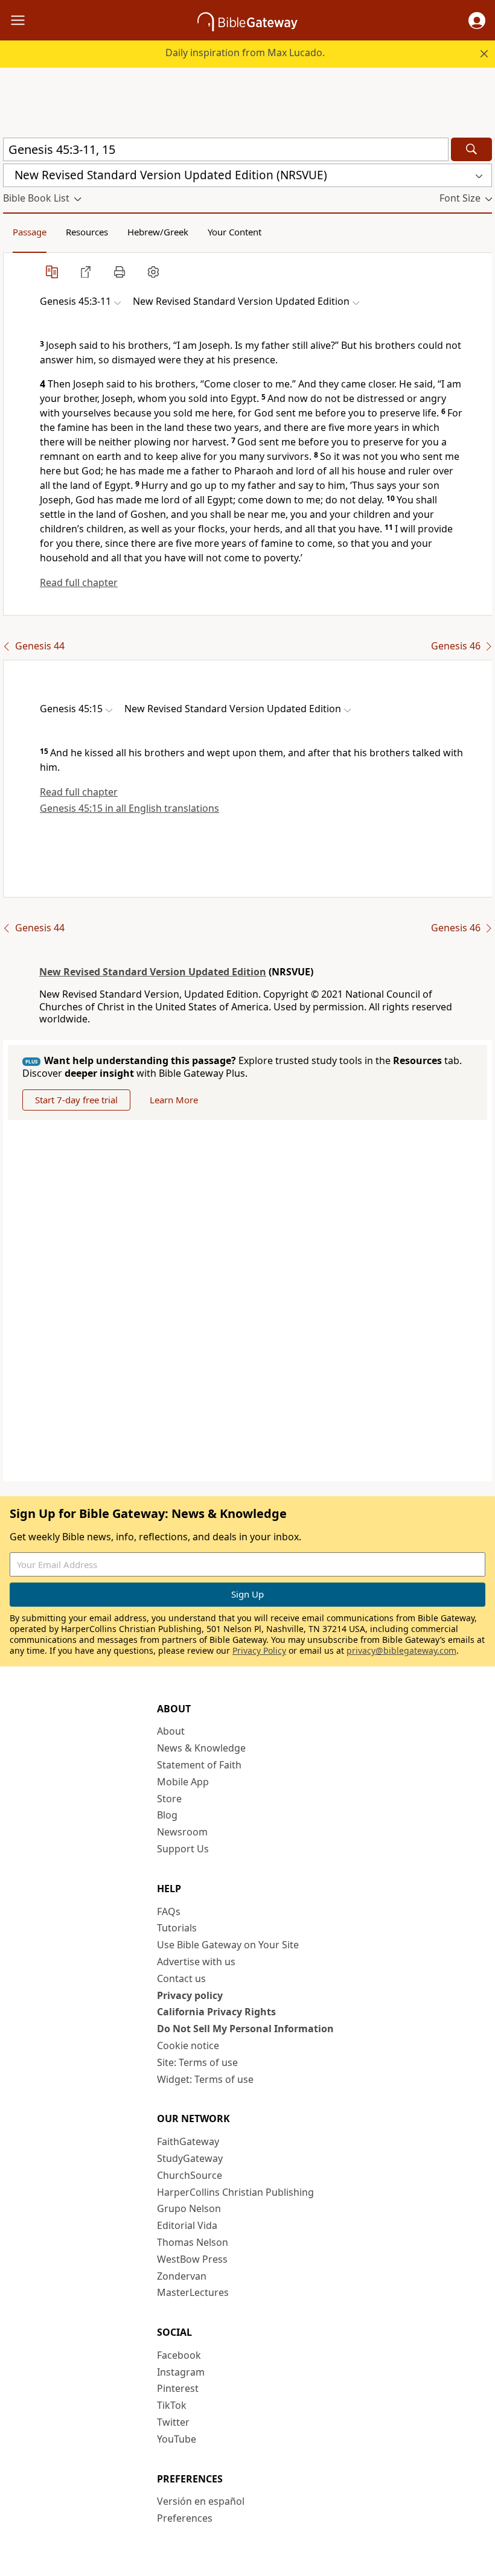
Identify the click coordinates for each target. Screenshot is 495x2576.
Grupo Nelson (189, 2208)
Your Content (235, 232)
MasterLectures (193, 2292)
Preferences (185, 2518)
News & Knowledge (201, 1748)
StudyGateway (190, 2158)
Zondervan (182, 2276)
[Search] (471, 149)
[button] (477, 21)
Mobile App (183, 1782)
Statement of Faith (199, 1765)
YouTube (177, 2439)
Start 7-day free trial (76, 1100)
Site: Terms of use (197, 2062)
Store (169, 1799)
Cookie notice (188, 2045)
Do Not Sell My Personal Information (245, 2029)
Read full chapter (79, 582)
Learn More (174, 1100)
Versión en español (201, 2501)
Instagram (181, 2372)
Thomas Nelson (193, 2242)
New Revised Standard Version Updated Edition (153, 972)
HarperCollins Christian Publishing (235, 2192)
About (171, 1731)
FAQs (169, 1911)
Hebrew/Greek (158, 232)
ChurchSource (190, 2175)
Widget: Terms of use (205, 2079)
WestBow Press (192, 2259)
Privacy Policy (259, 1650)
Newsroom (182, 1832)
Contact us (181, 1978)
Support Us (183, 1849)
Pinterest (178, 2388)
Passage (30, 232)
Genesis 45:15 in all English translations (129, 808)
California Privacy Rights (216, 2012)
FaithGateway (188, 2141)
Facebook (179, 2355)
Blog (167, 1815)
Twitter (173, 2422)
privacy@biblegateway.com (401, 1650)
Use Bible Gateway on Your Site (228, 1945)
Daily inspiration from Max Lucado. (245, 53)
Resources (87, 232)
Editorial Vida (187, 2225)
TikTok (172, 2405)
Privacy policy (190, 1995)
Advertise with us (196, 1962)
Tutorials (177, 1928)
